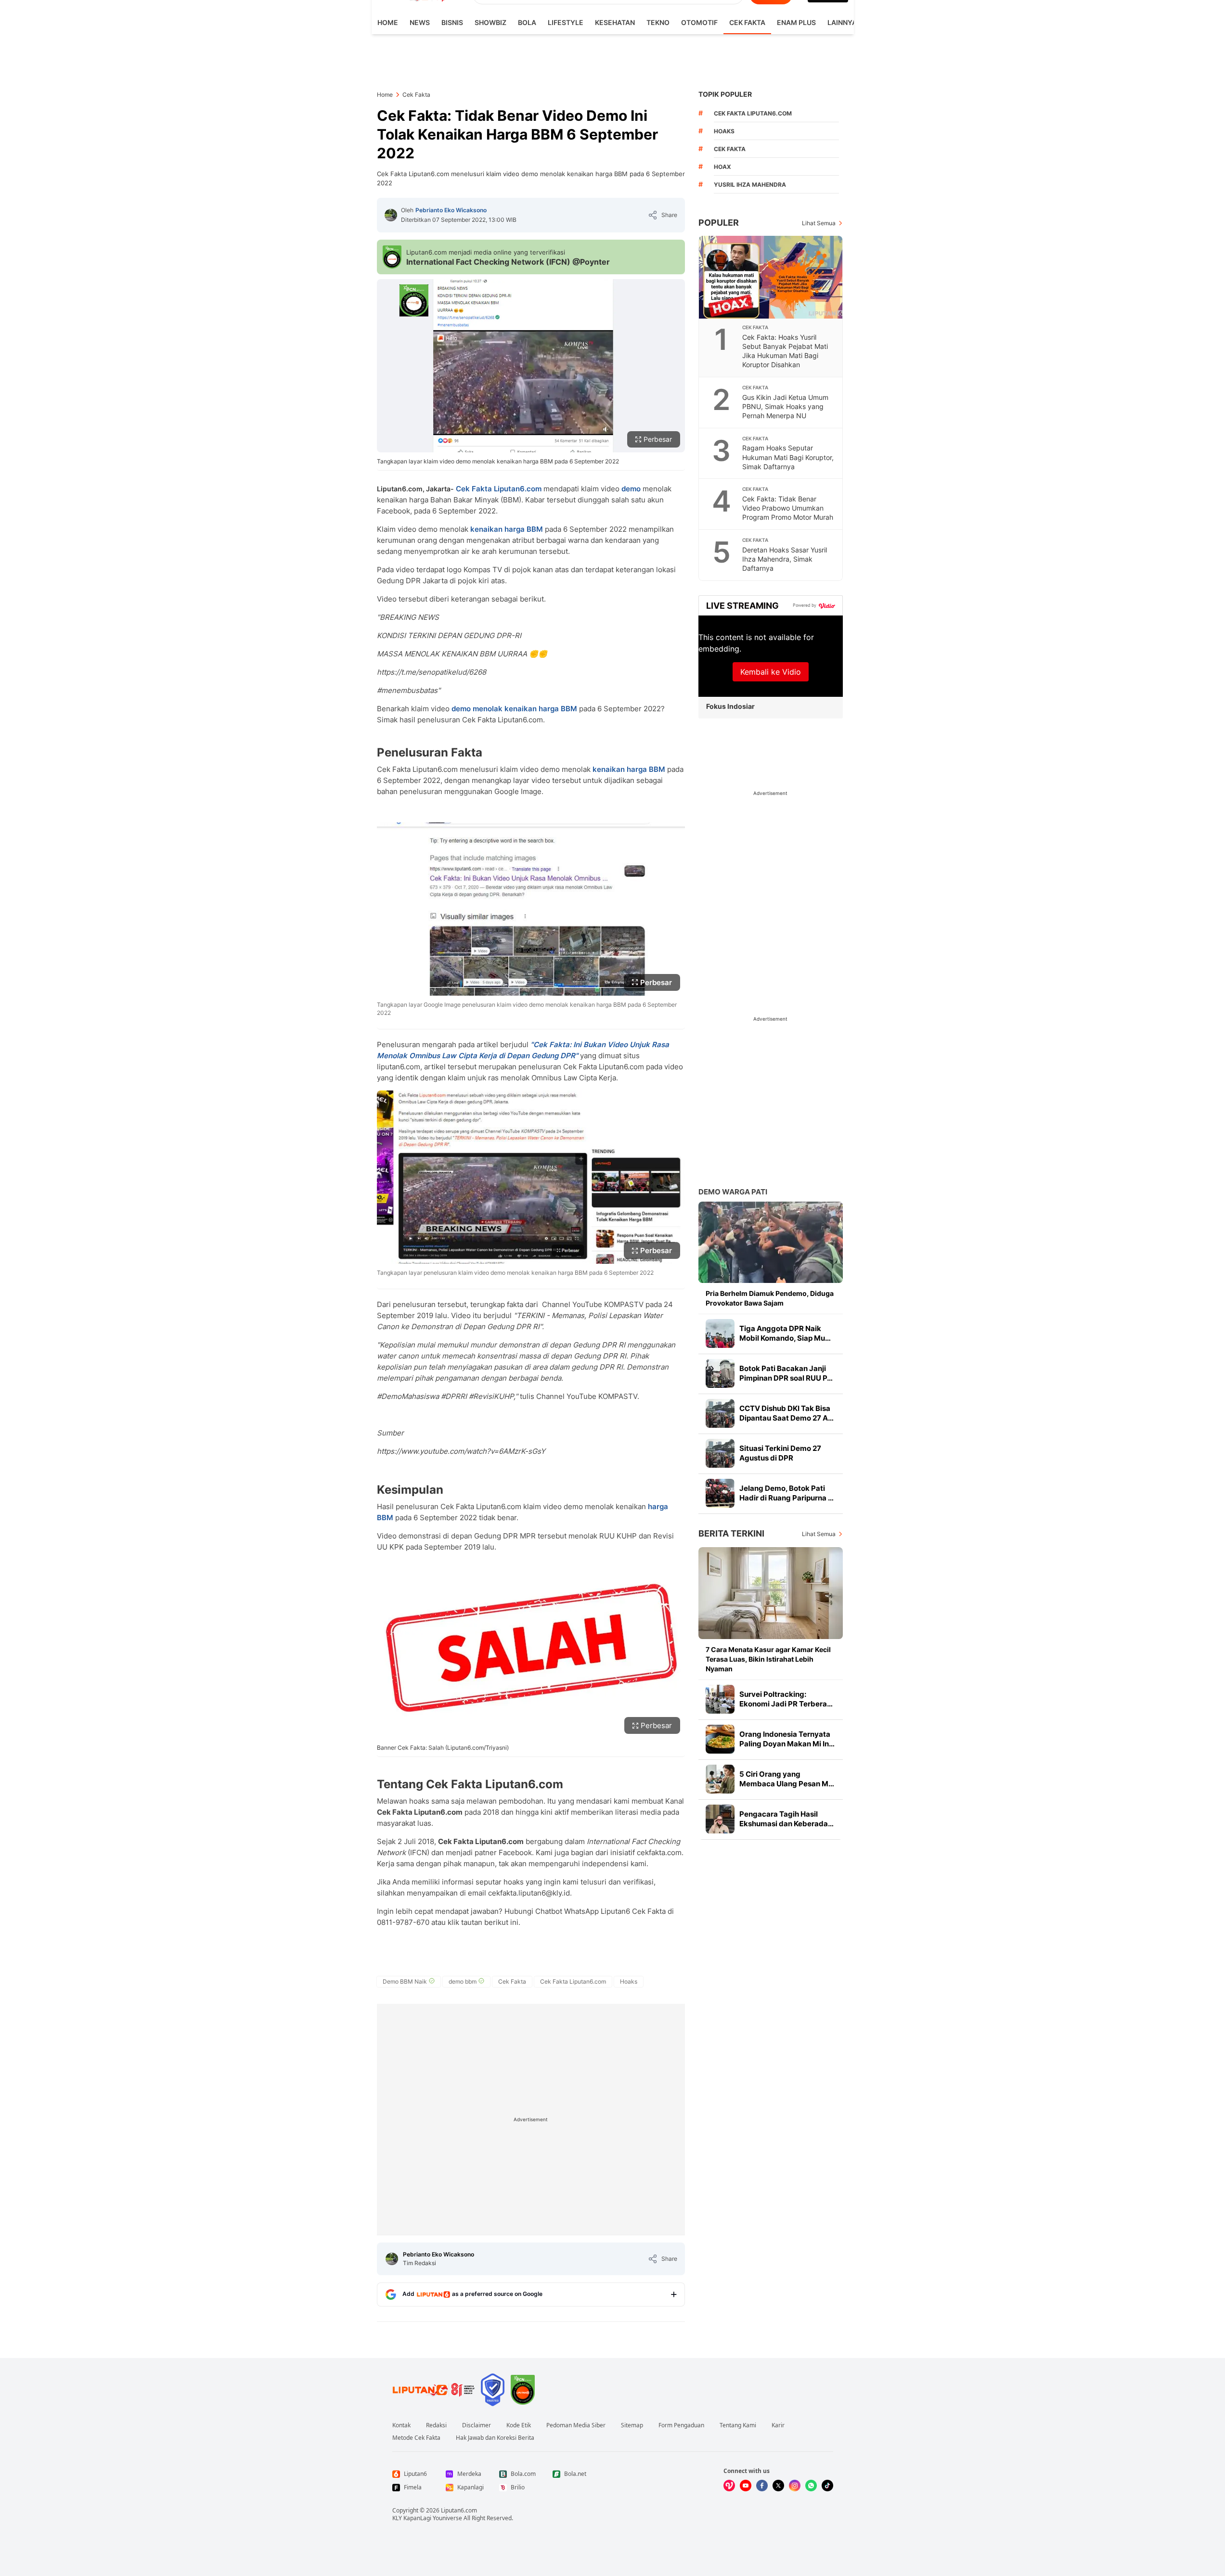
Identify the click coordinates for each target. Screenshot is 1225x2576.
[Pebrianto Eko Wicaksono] (391, 215)
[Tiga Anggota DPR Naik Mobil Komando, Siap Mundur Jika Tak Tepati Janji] (720, 1333)
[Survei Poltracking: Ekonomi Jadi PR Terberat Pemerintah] (720, 1699)
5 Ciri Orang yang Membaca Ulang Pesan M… (787, 1779)
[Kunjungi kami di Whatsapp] (811, 2486)
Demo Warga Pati (733, 1192)
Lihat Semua (819, 223)
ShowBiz (490, 22)
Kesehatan (615, 22)
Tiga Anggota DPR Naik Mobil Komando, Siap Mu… (785, 1333)
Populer (719, 223)
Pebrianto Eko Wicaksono (451, 210)
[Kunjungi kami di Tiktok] (827, 2486)
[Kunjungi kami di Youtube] (746, 2486)
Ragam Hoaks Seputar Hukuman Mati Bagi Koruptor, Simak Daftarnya (788, 457)
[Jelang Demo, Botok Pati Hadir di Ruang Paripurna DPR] (720, 1493)
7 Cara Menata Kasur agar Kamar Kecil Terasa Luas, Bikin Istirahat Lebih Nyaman (768, 1659)
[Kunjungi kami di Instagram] (795, 2486)
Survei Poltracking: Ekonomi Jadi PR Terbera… (786, 1699)
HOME (388, 22)
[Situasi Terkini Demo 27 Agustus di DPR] (720, 1453)
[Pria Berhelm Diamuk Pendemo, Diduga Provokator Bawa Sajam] (771, 1242)
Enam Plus (796, 22)
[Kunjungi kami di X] (778, 2486)
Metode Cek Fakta (416, 2438)
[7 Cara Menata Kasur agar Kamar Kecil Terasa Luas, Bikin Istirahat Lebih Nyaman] (771, 1593)
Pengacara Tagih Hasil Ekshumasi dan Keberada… (787, 1819)
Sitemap (632, 2425)
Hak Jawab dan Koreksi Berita (495, 2438)
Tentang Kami (738, 2425)
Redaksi (436, 2425)
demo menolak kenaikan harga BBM (515, 709)
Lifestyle (566, 22)
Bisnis (452, 22)
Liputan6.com (459, 2510)
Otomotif (699, 22)
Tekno (658, 22)
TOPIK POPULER (725, 94)
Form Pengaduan (681, 2425)
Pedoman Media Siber (576, 2425)
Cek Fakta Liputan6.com (499, 489)
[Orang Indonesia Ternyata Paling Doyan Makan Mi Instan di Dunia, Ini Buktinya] (720, 1739)
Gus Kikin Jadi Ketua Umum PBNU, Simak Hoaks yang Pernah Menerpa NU (785, 406)
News (420, 22)
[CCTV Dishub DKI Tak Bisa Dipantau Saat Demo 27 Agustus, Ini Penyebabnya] (720, 1413)
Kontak (401, 2425)
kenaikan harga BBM (508, 529)
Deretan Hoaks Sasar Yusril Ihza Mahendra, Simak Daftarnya (785, 559)
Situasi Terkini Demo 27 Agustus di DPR (780, 1453)
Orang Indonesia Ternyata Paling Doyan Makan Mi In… (787, 1739)
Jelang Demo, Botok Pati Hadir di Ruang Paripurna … (787, 1493)
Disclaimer (477, 2425)
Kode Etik (519, 2425)
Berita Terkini (731, 1533)
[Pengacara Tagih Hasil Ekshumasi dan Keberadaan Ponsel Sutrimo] (720, 1819)
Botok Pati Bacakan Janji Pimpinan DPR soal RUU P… (786, 1373)
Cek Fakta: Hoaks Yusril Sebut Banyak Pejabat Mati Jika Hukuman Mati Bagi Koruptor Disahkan (785, 351)
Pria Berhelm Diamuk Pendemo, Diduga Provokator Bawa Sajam (770, 1298)
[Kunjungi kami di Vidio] (729, 2486)
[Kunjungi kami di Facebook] (762, 2486)
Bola (527, 22)
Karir (778, 2425)
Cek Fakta (747, 22)
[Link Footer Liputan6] (434, 2390)
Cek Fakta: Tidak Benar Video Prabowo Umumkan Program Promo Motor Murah (788, 508)
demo (632, 489)
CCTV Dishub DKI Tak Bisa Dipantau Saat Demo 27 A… (787, 1413)
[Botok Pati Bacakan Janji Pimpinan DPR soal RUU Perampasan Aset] (720, 1373)
